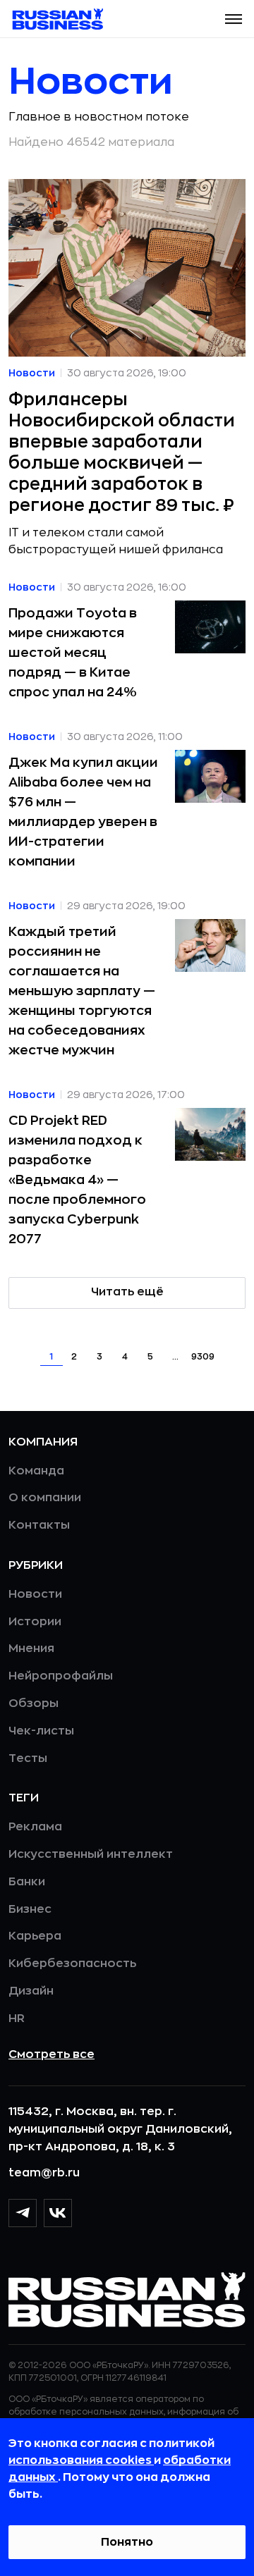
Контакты (39, 1525)
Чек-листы (41, 1731)
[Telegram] (23, 2213)
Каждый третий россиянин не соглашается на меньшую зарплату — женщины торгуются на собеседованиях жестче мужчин (82, 991)
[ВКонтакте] (58, 2213)
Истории (35, 1622)
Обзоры (34, 1703)
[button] (234, 19)
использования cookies (81, 2460)
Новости (35, 1594)
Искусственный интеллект (91, 1854)
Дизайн (31, 1991)
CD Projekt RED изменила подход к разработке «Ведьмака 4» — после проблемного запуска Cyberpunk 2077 (77, 1180)
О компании (45, 1498)
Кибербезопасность (72, 1964)
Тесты (28, 1758)
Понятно (127, 2542)
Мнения (31, 1648)
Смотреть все (52, 2054)
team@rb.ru (44, 2173)
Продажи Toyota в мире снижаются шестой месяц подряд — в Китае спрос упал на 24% (73, 653)
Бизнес (30, 1909)
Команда (36, 1471)
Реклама (35, 1827)
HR (17, 2019)
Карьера (35, 1936)
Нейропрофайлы (61, 1676)
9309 (203, 1357)
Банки (27, 1882)
